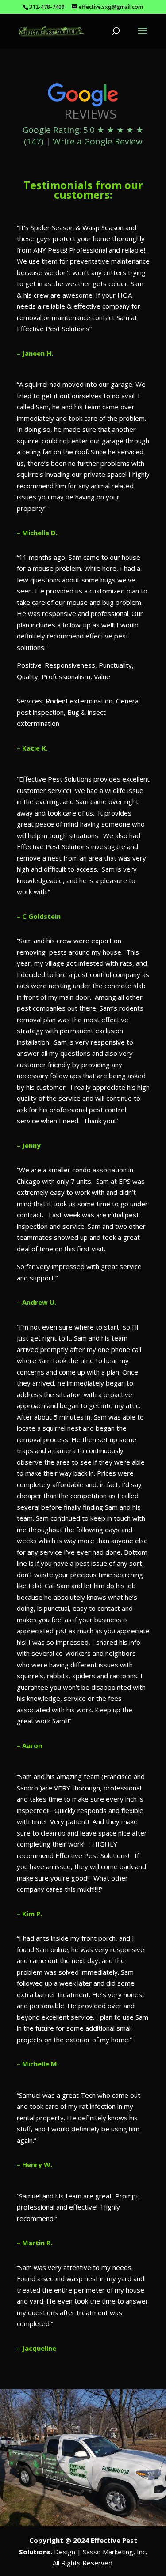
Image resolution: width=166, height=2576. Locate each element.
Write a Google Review (98, 141)
